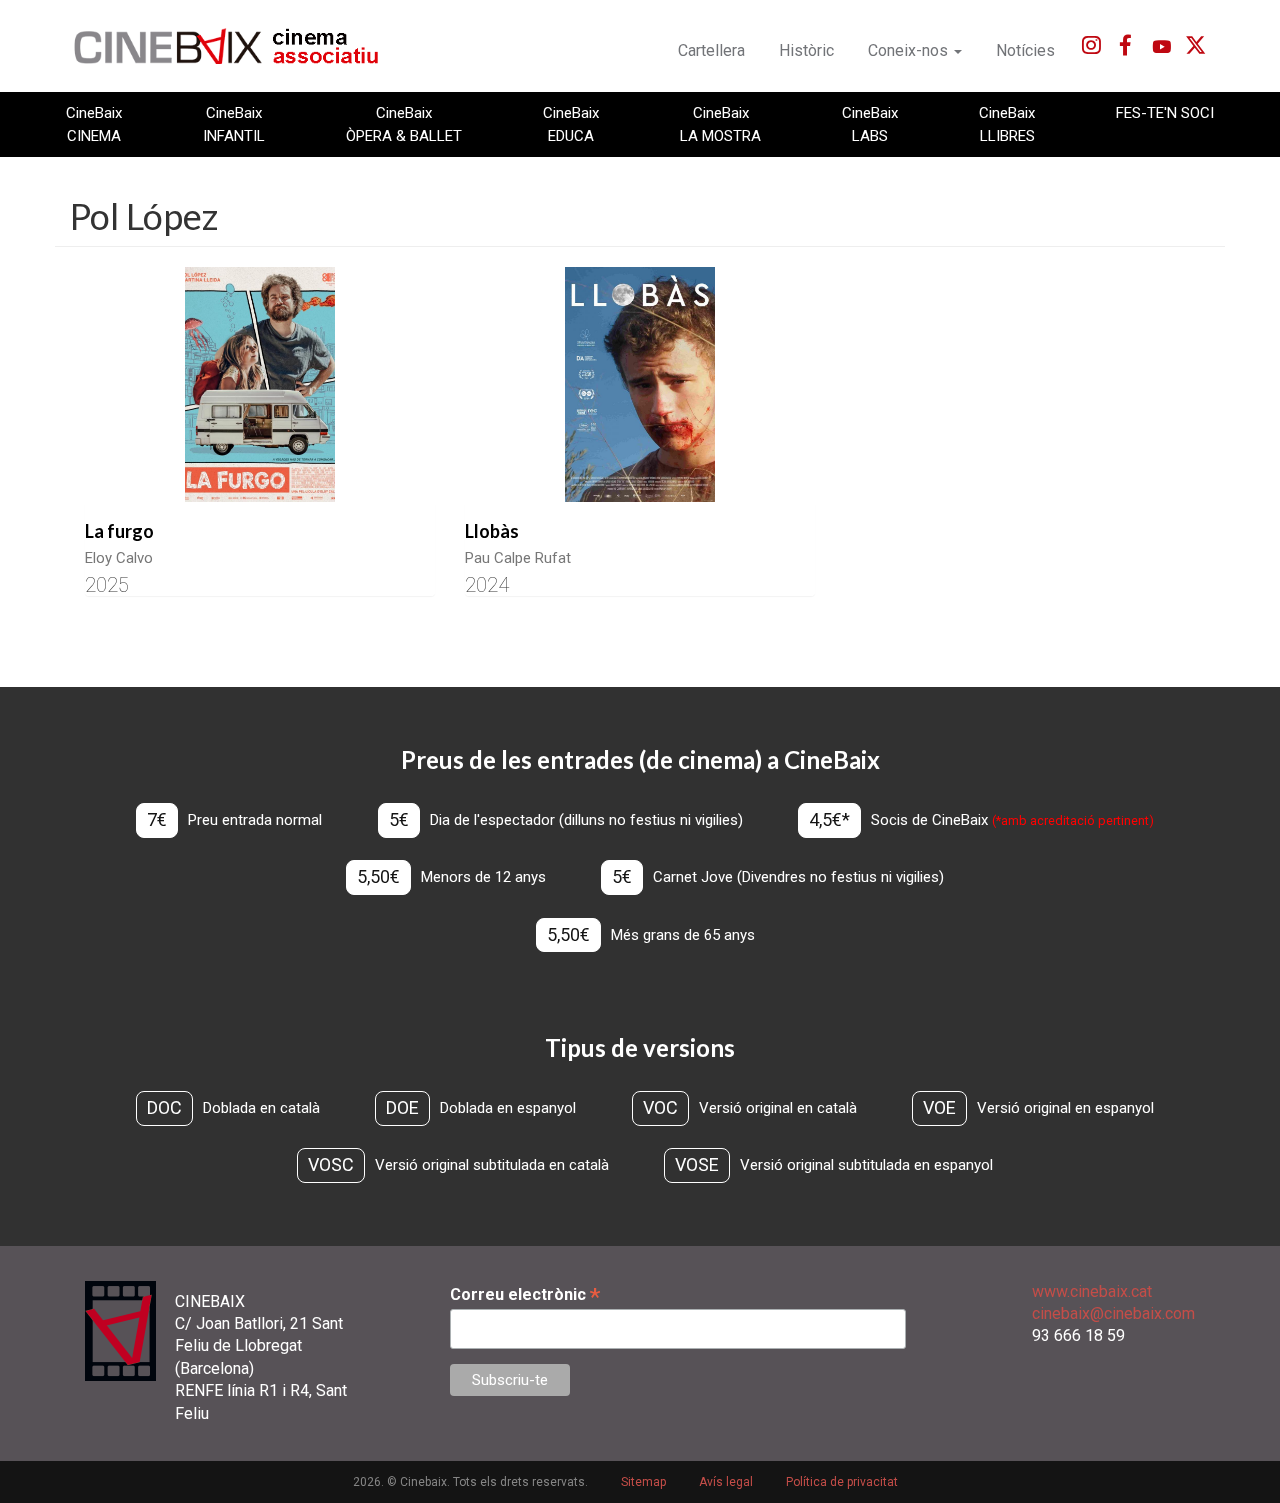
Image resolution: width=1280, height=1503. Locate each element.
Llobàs (492, 531)
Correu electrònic (525, 1294)
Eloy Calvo (119, 558)
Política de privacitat (842, 1482)
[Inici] (237, 46)
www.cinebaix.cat (1092, 1291)
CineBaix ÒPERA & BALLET (404, 124)
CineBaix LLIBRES (1007, 124)
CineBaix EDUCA (571, 124)
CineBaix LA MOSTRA (720, 124)
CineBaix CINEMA (94, 124)
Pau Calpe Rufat (518, 558)
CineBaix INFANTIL (234, 124)
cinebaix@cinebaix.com (1113, 1313)
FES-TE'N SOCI (1165, 113)
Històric (806, 50)
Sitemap (643, 1482)
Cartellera (711, 50)
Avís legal (726, 1482)
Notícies (1025, 50)
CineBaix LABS (870, 124)
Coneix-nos (910, 50)
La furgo (119, 531)
